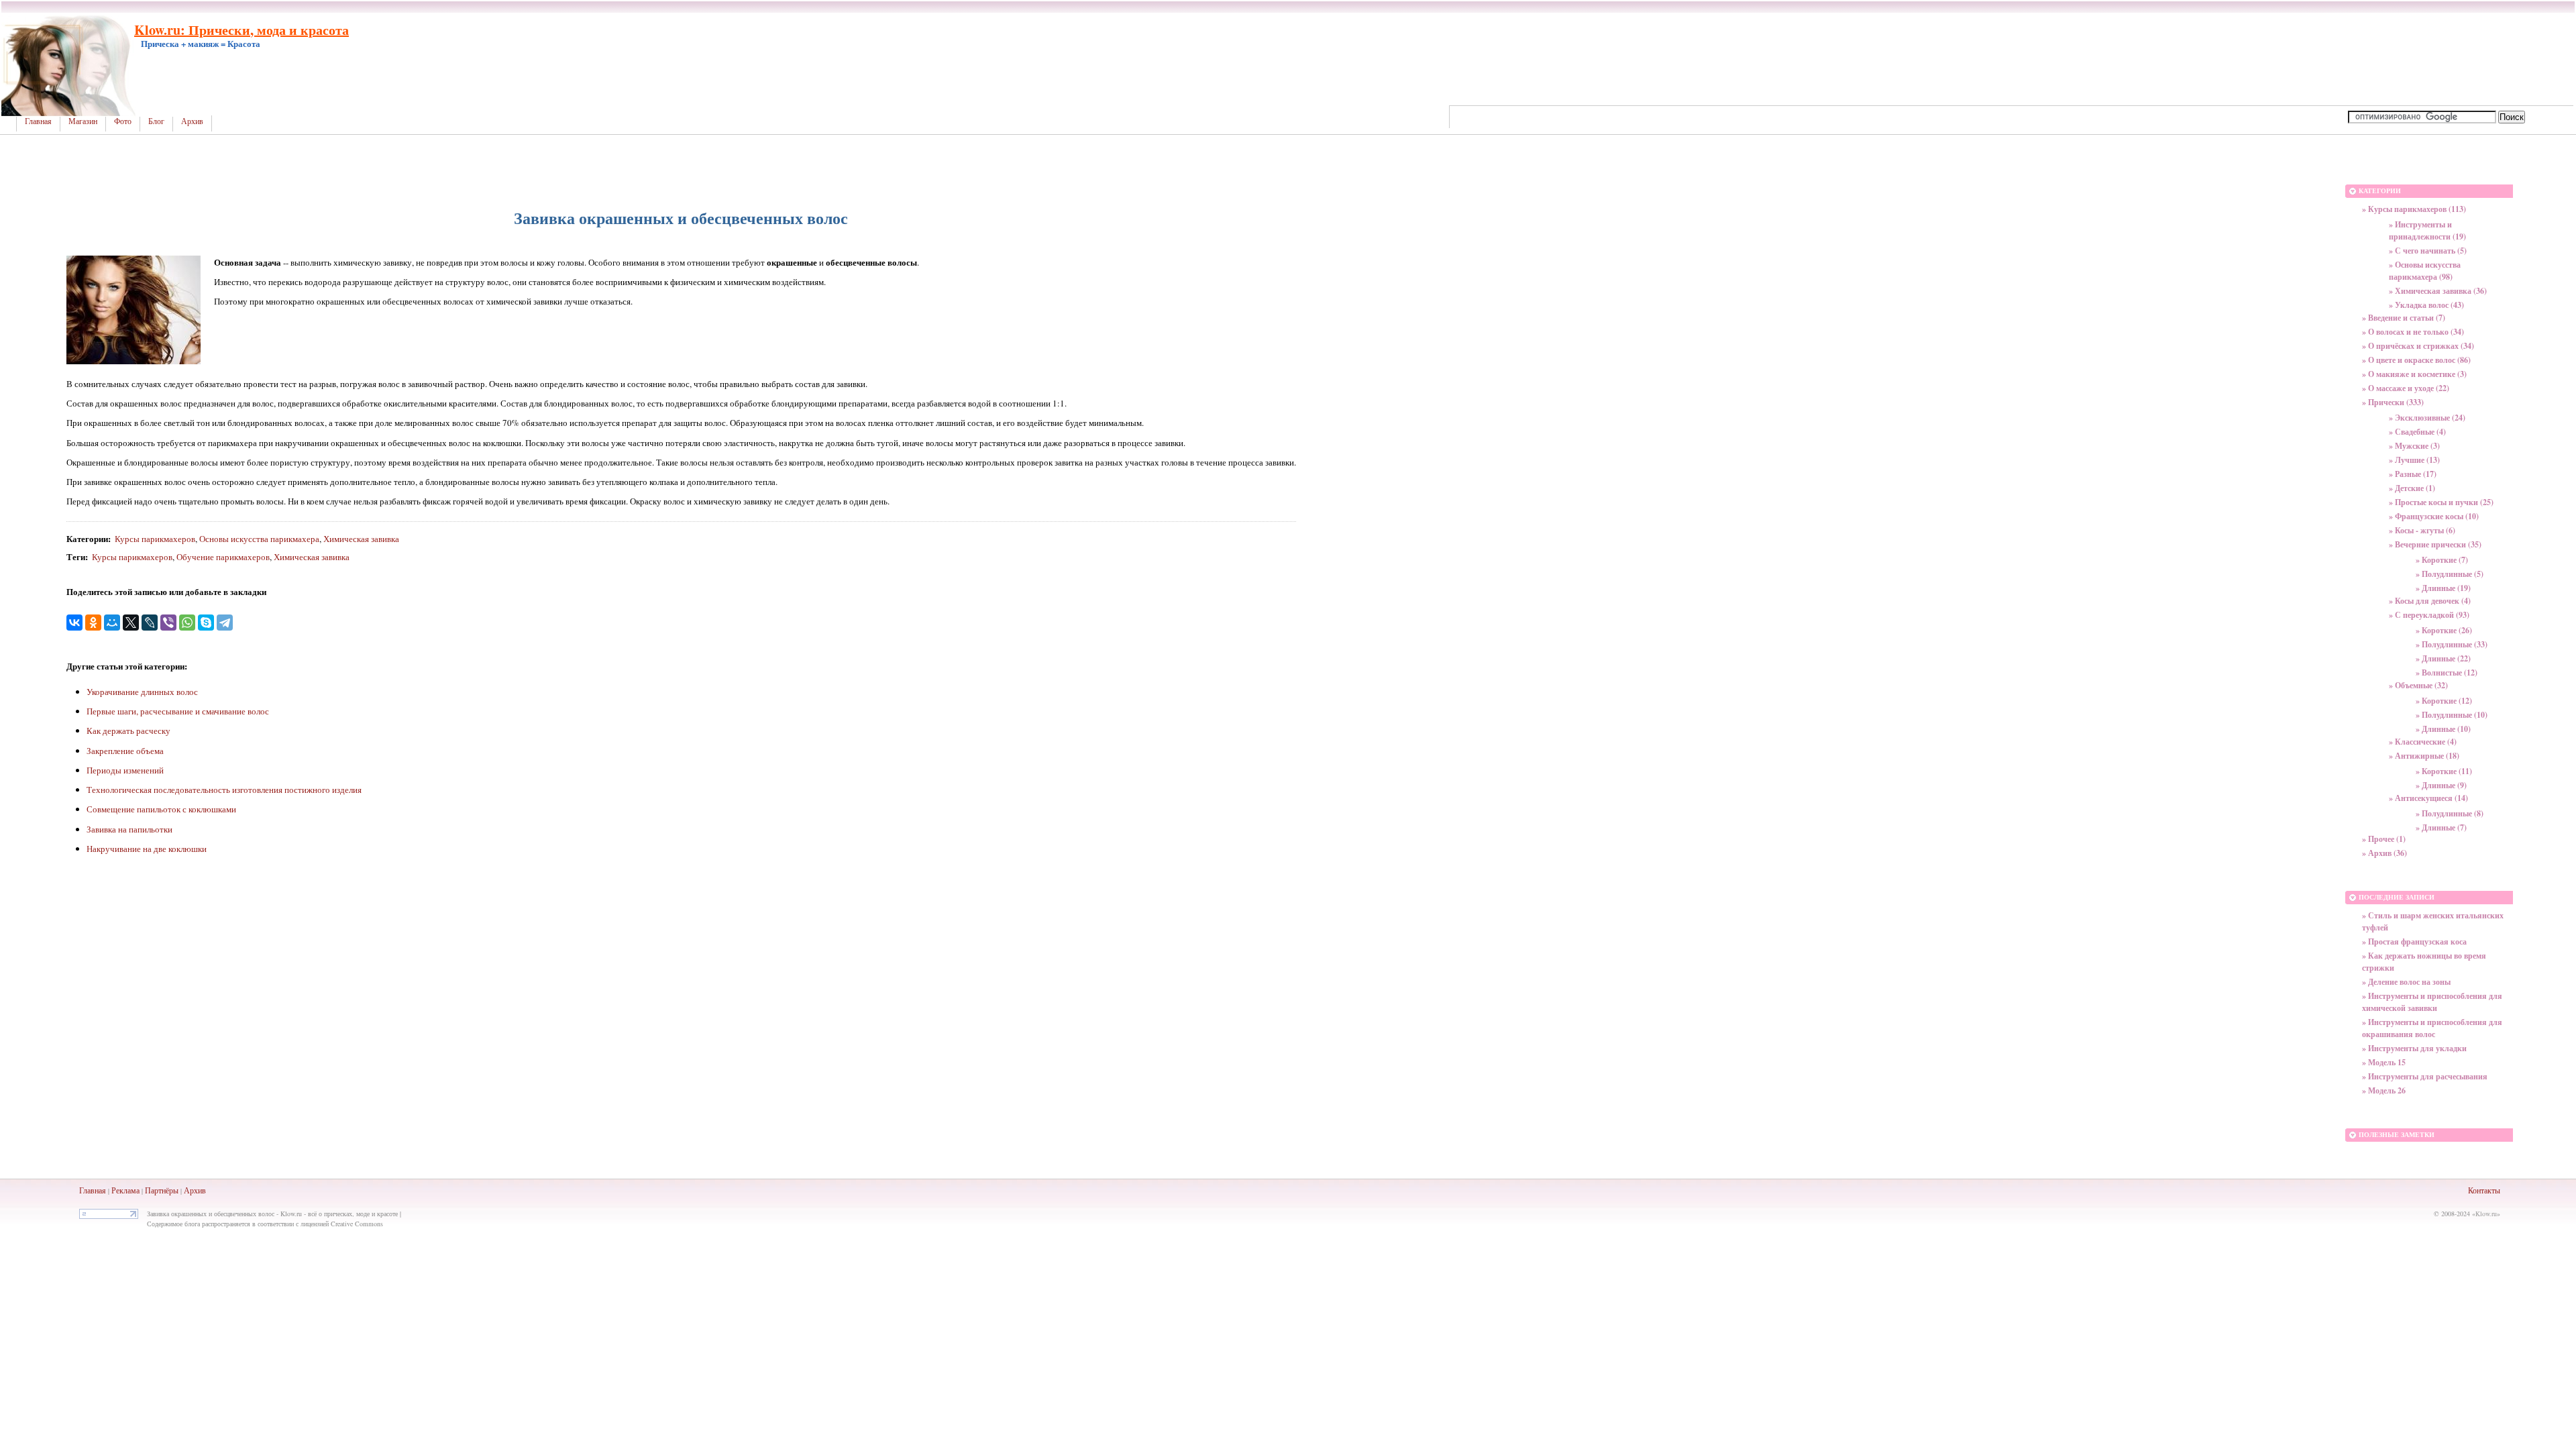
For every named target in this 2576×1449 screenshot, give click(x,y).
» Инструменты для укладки (2414, 1048)
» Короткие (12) (2444, 701)
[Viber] (168, 623)
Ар (189, 1190)
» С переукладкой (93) (2429, 615)
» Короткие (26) (2444, 630)
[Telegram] (225, 623)
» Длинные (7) (2441, 827)
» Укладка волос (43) (2426, 305)
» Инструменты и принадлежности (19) (2427, 230)
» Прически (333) (2393, 402)
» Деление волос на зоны (2406, 982)
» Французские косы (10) (2434, 516)
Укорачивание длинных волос (142, 692)
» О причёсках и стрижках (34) (2418, 346)
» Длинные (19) (2443, 588)
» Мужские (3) (2414, 446)
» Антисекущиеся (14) (2428, 798)
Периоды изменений (125, 770)
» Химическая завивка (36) (2438, 291)
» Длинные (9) (2441, 785)
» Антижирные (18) (2424, 756)
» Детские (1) (2412, 488)
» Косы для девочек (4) (2430, 601)
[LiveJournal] (150, 623)
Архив (192, 121)
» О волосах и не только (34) (2413, 332)
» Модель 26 (2384, 1090)
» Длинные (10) (2443, 729)
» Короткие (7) (2442, 560)
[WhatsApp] (187, 623)
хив (200, 1190)
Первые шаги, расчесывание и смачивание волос (178, 711)
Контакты (2484, 1190)
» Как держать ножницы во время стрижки (2424, 962)
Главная (38, 121)
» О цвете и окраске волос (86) (2416, 360)
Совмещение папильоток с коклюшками (161, 809)
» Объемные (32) (2418, 685)
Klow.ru (2486, 1214)
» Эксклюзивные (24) (2427, 418)
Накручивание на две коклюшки (147, 849)
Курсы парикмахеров (155, 539)
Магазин (83, 121)
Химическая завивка (361, 539)
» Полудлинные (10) (2452, 715)
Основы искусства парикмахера (259, 539)
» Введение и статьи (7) (2404, 318)
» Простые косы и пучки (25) (2441, 502)
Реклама (125, 1190)
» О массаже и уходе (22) (2406, 388)
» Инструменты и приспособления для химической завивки (2432, 1002)
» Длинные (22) (2443, 658)
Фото (123, 121)
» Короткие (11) (2444, 771)
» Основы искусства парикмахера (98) (2425, 271)
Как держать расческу (128, 731)
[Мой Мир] (112, 623)
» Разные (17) (2413, 474)
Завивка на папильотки (129, 829)
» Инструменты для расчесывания (2425, 1076)
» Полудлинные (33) (2452, 644)
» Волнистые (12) (2447, 673)
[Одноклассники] (93, 623)
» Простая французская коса (2414, 942)
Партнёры (162, 1190)
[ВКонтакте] (74, 623)
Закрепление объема (125, 751)
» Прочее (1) (2384, 839)
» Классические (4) (2423, 742)
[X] (131, 623)
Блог (156, 121)
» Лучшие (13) (2414, 460)
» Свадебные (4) (2417, 432)
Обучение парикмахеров (223, 557)
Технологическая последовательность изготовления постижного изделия (224, 790)
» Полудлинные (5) (2450, 574)
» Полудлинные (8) (2450, 813)
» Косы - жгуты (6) (2422, 530)
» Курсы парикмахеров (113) (2414, 209)
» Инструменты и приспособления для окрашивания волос (2432, 1028)
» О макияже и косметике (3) (2414, 374)
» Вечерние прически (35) (2435, 544)
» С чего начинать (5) (2428, 251)
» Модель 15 (2384, 1062)
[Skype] (206, 623)
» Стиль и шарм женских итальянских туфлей (2433, 921)
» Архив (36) (2384, 853)
